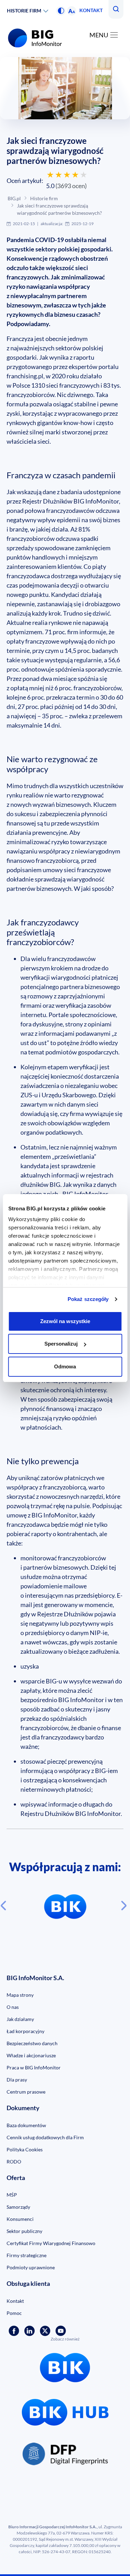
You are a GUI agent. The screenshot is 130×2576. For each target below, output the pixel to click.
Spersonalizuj (61, 1344)
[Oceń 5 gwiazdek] (84, 175)
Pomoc (14, 2313)
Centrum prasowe (26, 2092)
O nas (13, 2007)
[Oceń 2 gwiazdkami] (59, 175)
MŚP (12, 2195)
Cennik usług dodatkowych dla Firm (45, 2137)
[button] (61, 11)
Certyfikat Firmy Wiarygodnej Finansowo (51, 2243)
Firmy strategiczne (27, 2255)
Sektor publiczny (24, 2231)
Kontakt (91, 10)
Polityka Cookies (25, 2149)
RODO (14, 2162)
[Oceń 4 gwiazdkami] (75, 175)
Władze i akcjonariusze (31, 2055)
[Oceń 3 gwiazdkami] (67, 175)
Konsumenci (20, 2219)
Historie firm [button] (24, 11)
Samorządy (18, 2207)
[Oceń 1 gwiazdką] (50, 175)
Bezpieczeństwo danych (32, 2043)
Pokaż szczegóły (88, 1299)
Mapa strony (20, 1995)
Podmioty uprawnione (31, 2267)
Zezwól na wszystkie (65, 1321)
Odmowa (65, 1367)
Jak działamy (20, 2019)
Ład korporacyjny (25, 2031)
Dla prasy (17, 2080)
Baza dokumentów (26, 2125)
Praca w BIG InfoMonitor (34, 2067)
